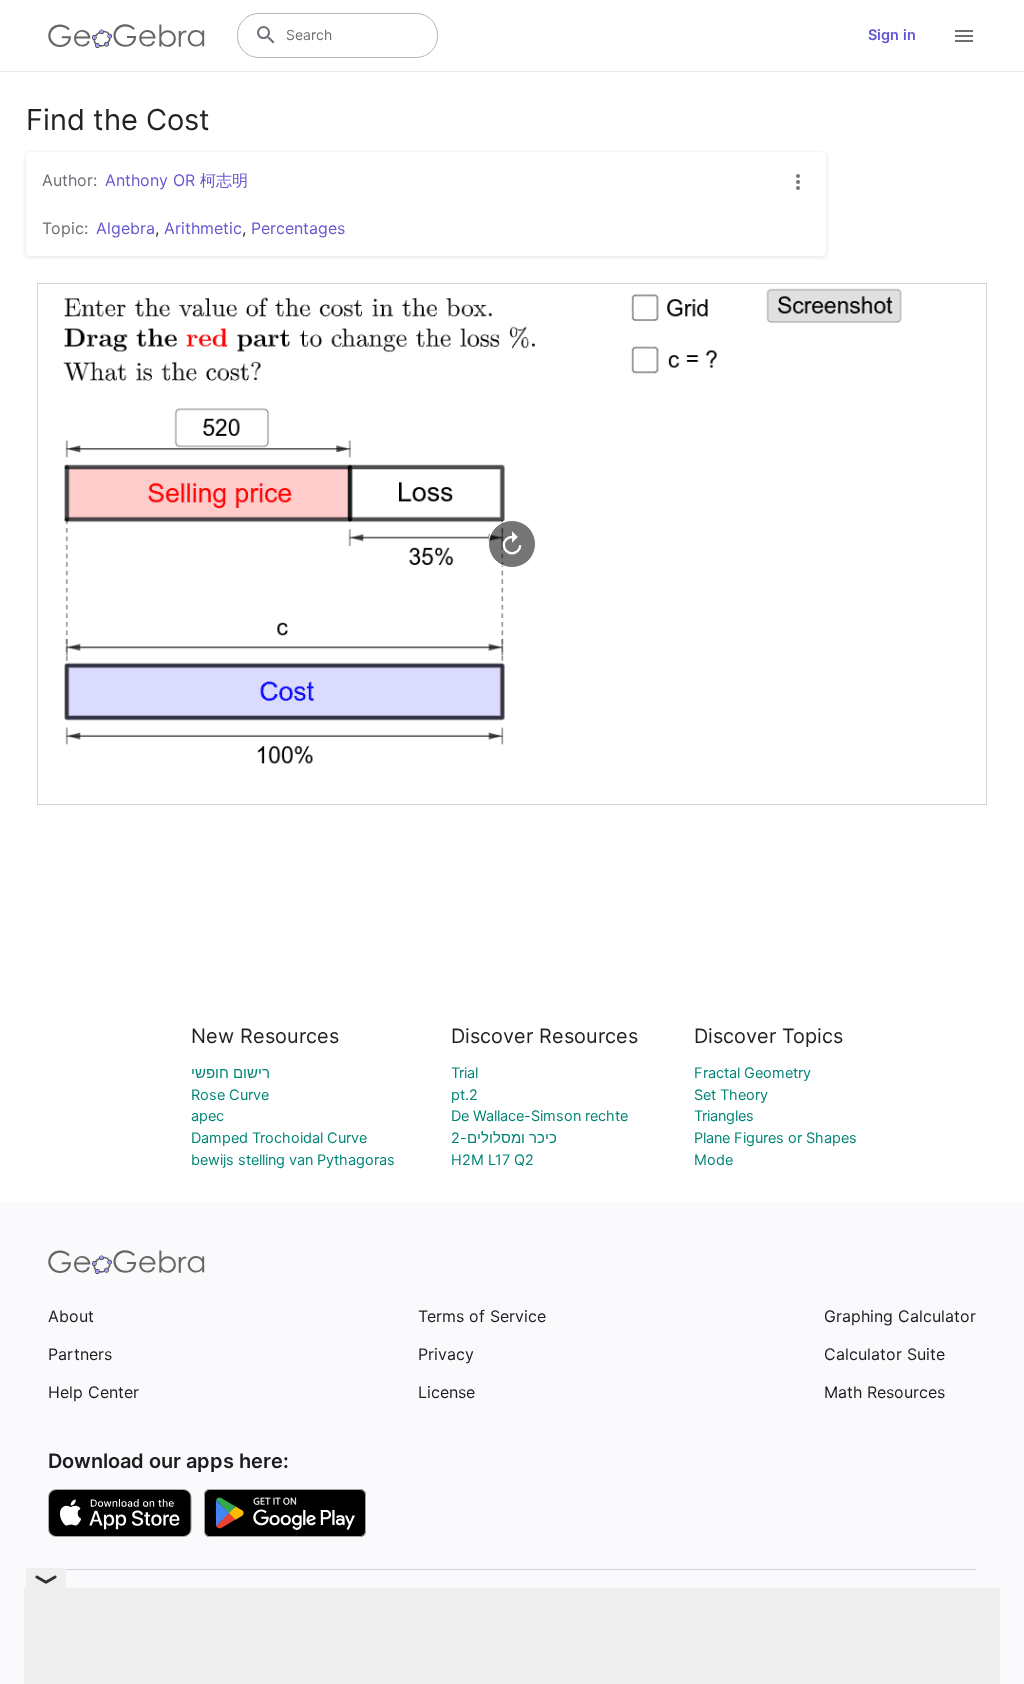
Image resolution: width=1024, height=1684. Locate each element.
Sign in (892, 35)
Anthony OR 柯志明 (176, 180)
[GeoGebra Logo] (126, 36)
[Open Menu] (964, 36)
